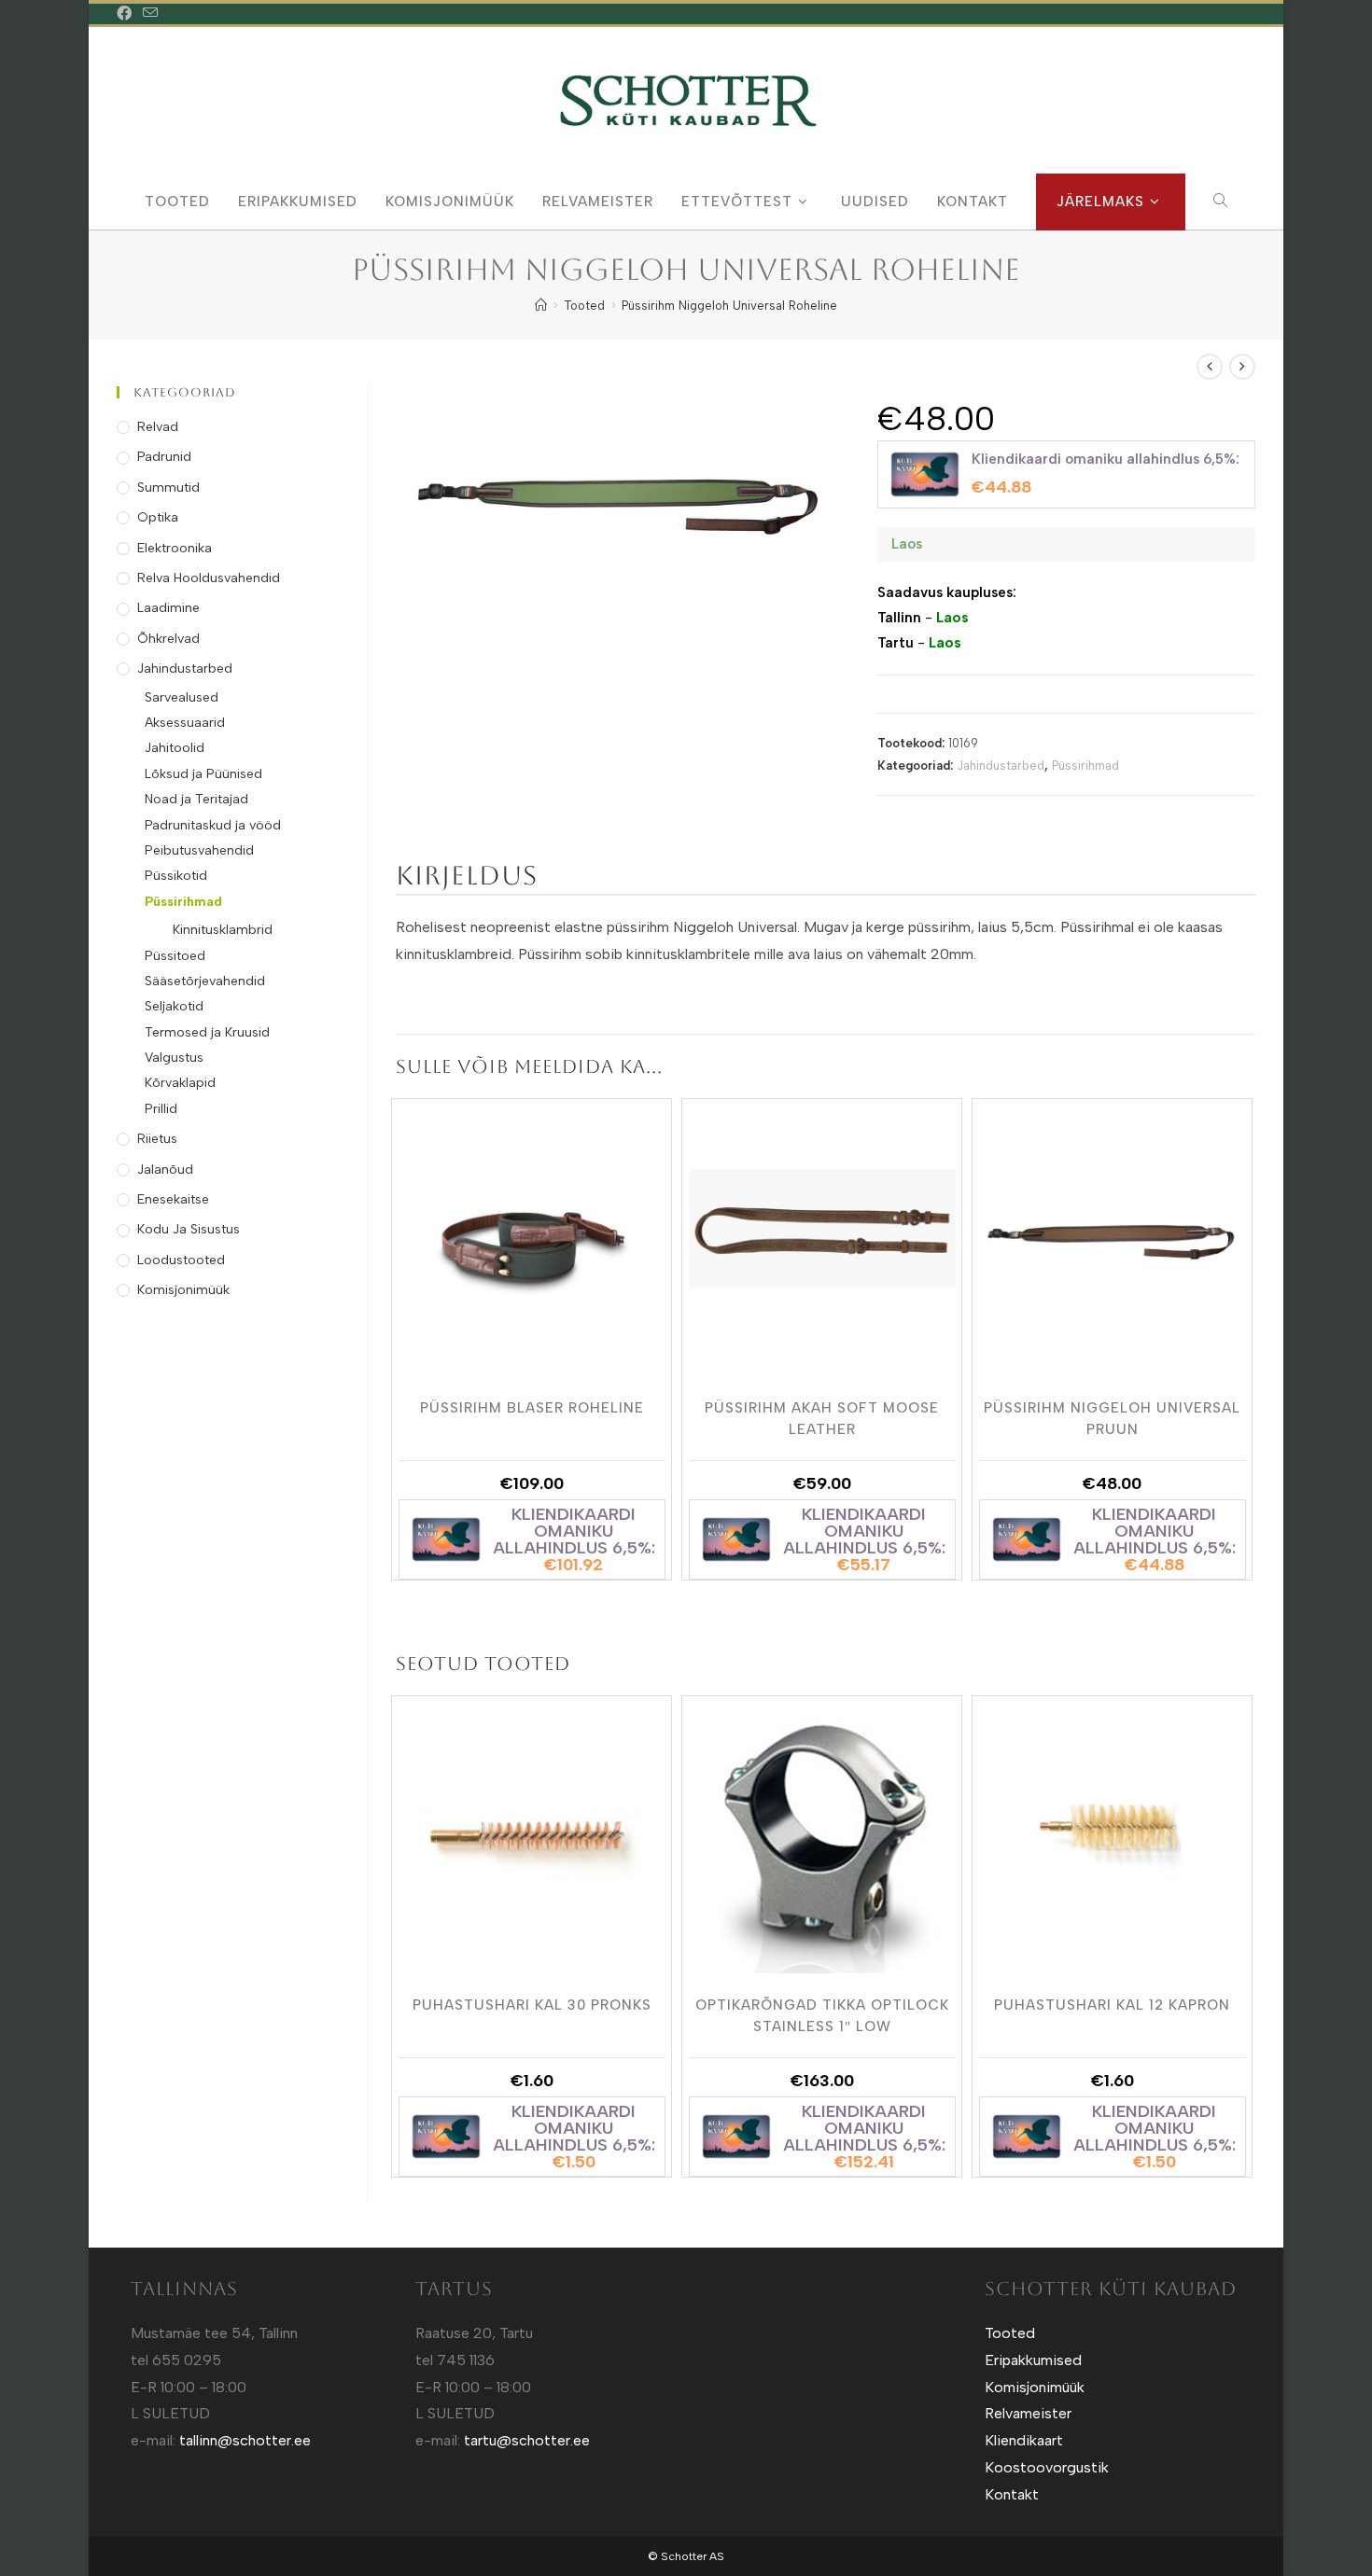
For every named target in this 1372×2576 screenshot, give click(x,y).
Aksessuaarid (185, 723)
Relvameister (1028, 2413)
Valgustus (174, 1058)
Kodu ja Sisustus (189, 1229)
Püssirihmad (1085, 766)
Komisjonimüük (183, 1290)
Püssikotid (176, 876)
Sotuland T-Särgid (724, 2318)
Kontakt (1012, 2494)
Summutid (168, 487)
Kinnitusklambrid (223, 930)
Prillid (161, 1109)
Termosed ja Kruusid (207, 1032)
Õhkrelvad (168, 639)
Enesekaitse (173, 1199)
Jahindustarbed (1001, 766)
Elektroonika (175, 548)
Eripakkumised (1033, 2360)
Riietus (157, 1139)
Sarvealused (182, 697)
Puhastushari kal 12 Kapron (1112, 2005)
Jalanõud (165, 1170)
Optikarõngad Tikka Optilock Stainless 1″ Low (822, 2014)
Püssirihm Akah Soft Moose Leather (822, 1417)
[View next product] (1242, 367)
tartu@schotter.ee (527, 2440)
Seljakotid (174, 1006)
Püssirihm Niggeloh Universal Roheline (729, 306)
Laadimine (168, 608)
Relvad (158, 427)
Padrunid (164, 457)
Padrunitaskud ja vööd (213, 825)
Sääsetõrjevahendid (205, 981)
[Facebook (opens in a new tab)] (127, 14)
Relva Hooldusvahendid (209, 578)
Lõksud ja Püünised (203, 774)
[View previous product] (1210, 367)
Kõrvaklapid (180, 1083)
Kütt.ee (708, 2291)
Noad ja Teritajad (196, 799)
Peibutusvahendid (199, 850)
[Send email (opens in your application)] (150, 14)
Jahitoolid (175, 748)
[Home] (541, 306)
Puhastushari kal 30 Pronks (532, 2005)
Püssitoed (175, 956)
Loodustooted (181, 1260)
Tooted (1010, 2333)
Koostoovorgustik (1047, 2467)
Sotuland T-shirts (722, 2346)
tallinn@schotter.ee (245, 2440)
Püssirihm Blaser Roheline (532, 1408)
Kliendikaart (1024, 2440)
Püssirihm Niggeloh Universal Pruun (1112, 1417)
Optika (158, 517)
